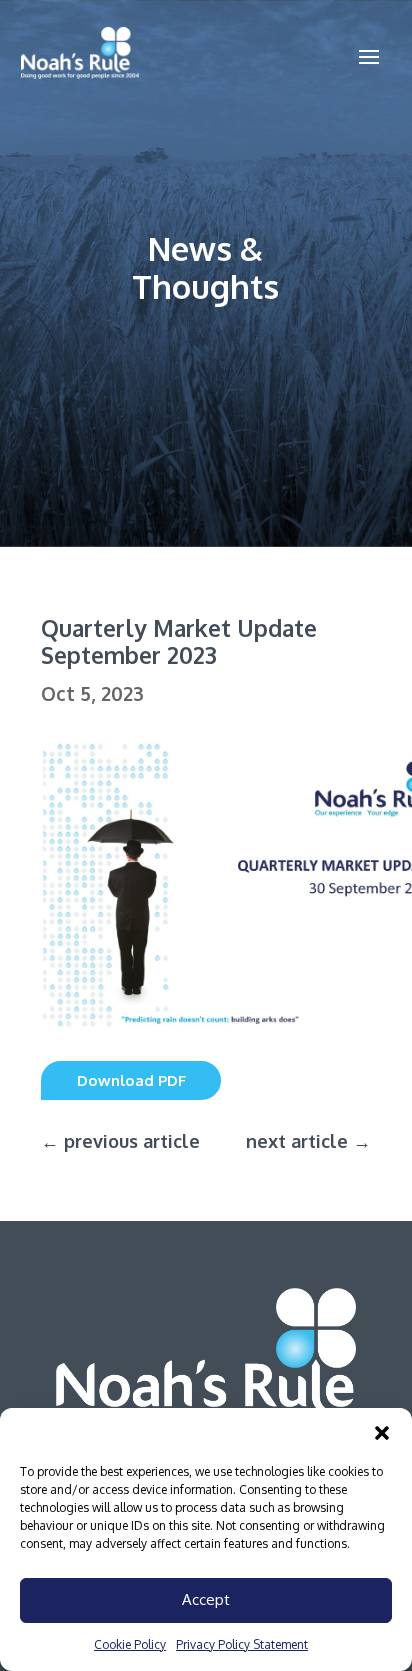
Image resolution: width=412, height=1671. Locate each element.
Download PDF (131, 1080)
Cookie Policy (130, 1644)
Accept (206, 1599)
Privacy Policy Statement (242, 1644)
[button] (382, 1433)
